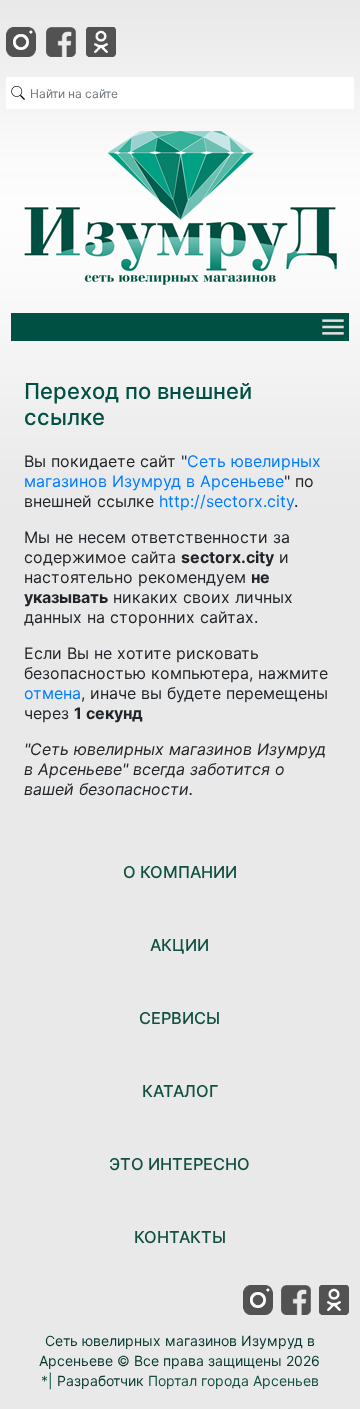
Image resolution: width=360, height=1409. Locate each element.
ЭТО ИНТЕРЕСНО (179, 1164)
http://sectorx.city (226, 501)
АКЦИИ (179, 945)
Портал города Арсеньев (233, 1380)
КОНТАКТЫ (180, 1237)
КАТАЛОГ (180, 1091)
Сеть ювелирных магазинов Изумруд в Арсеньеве (172, 471)
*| (47, 1380)
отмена (52, 693)
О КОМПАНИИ (180, 872)
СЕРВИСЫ (179, 1018)
